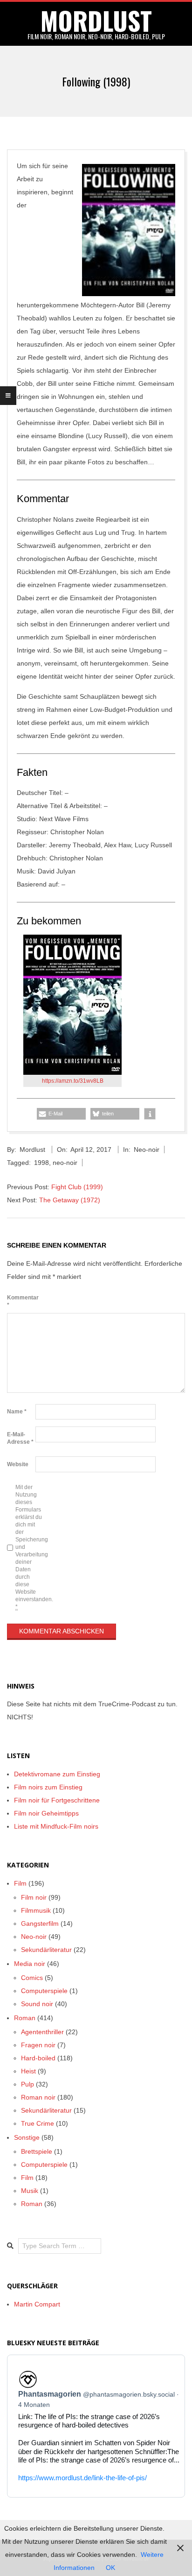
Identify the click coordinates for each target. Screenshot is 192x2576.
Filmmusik (36, 1910)
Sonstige (27, 2137)
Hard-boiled (38, 2058)
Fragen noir (38, 2045)
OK (110, 2568)
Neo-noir (147, 1150)
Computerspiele (44, 1991)
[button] (61, 1114)
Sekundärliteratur (46, 1950)
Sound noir (37, 2004)
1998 (41, 1163)
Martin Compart (37, 2304)
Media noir (30, 1964)
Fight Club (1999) (77, 1187)
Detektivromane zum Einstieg (57, 1774)
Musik (30, 2191)
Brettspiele (37, 2151)
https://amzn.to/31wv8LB (73, 1081)
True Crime (38, 2123)
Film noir (34, 1897)
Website (18, 1464)
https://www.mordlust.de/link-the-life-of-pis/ (82, 2478)
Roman (25, 2018)
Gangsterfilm (40, 1923)
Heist (28, 2071)
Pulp (27, 2084)
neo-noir (65, 1163)
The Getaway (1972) (70, 1200)
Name (17, 1412)
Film (20, 1883)
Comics (32, 1978)
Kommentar (20, 1301)
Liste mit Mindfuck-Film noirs (56, 1826)
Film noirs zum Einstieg (48, 1787)
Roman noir (38, 2097)
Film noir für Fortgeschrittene (57, 1800)
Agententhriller (42, 2032)
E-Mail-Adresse (20, 1438)
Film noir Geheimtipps (46, 1813)
